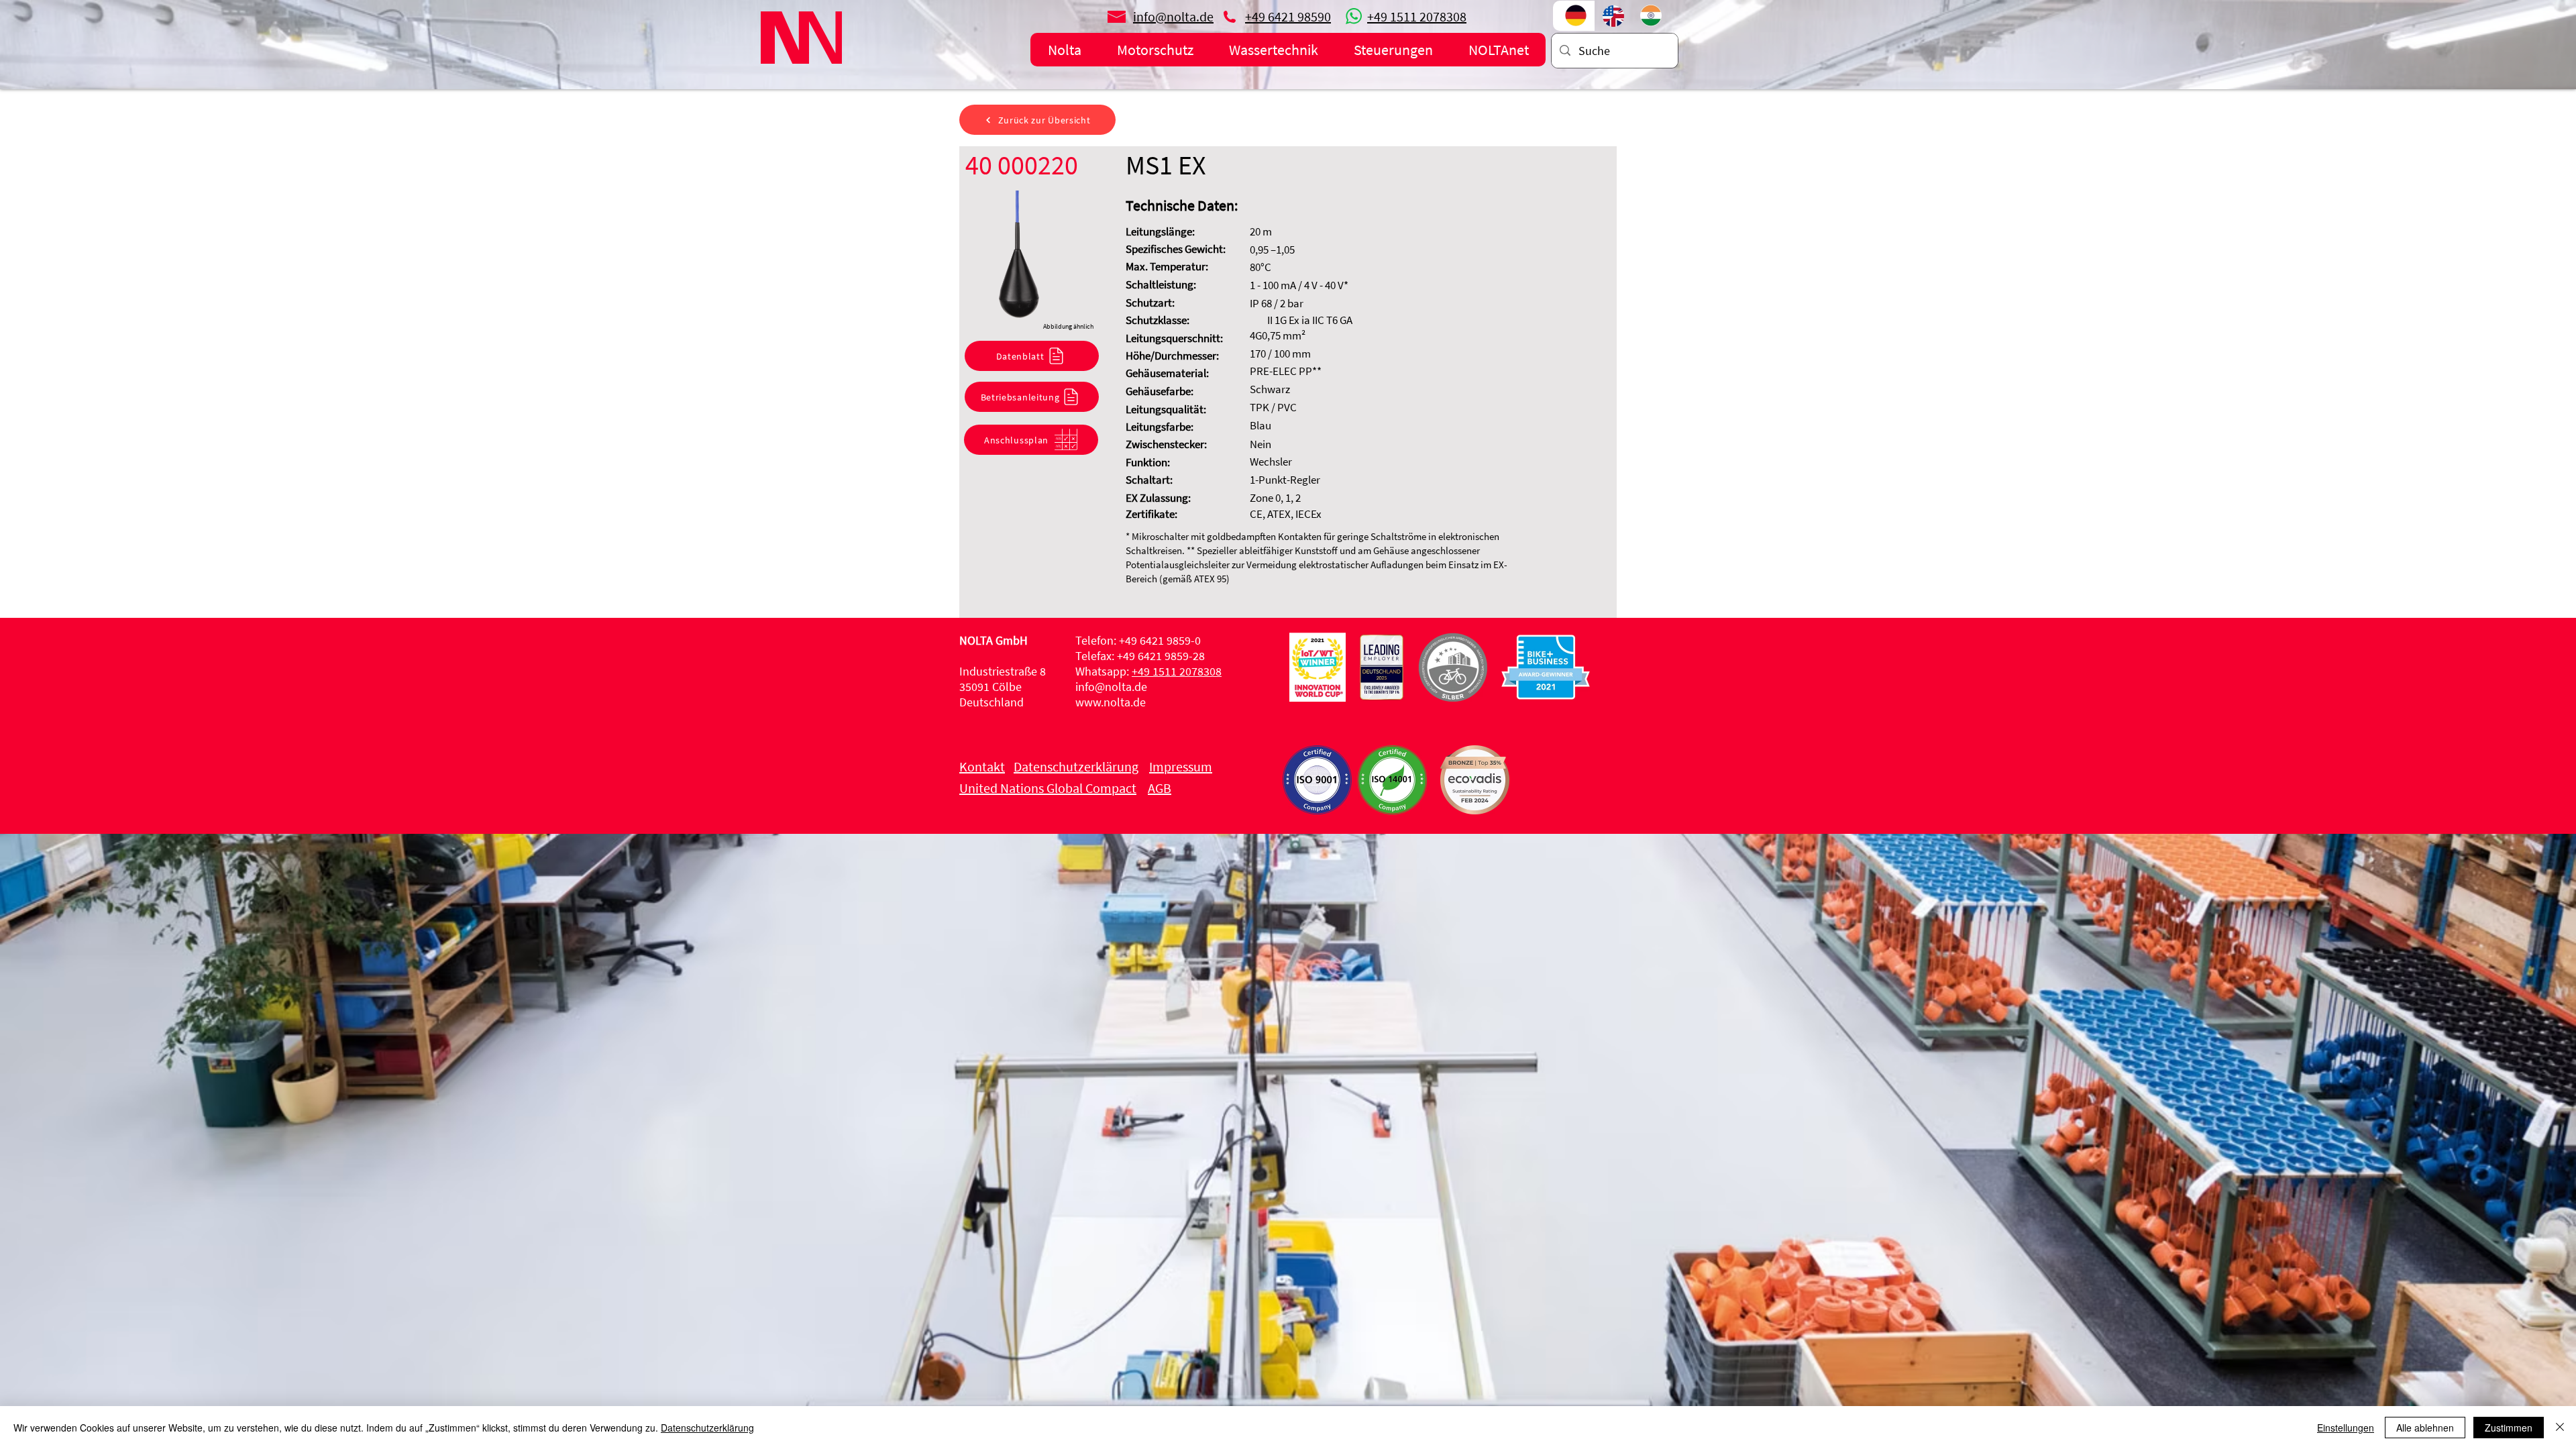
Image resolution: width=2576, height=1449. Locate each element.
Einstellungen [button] (2346, 1428)
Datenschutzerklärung (707, 1428)
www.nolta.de (1111, 702)
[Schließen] (2560, 1428)
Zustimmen (2509, 1428)
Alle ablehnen (2425, 1428)
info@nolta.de (1111, 687)
